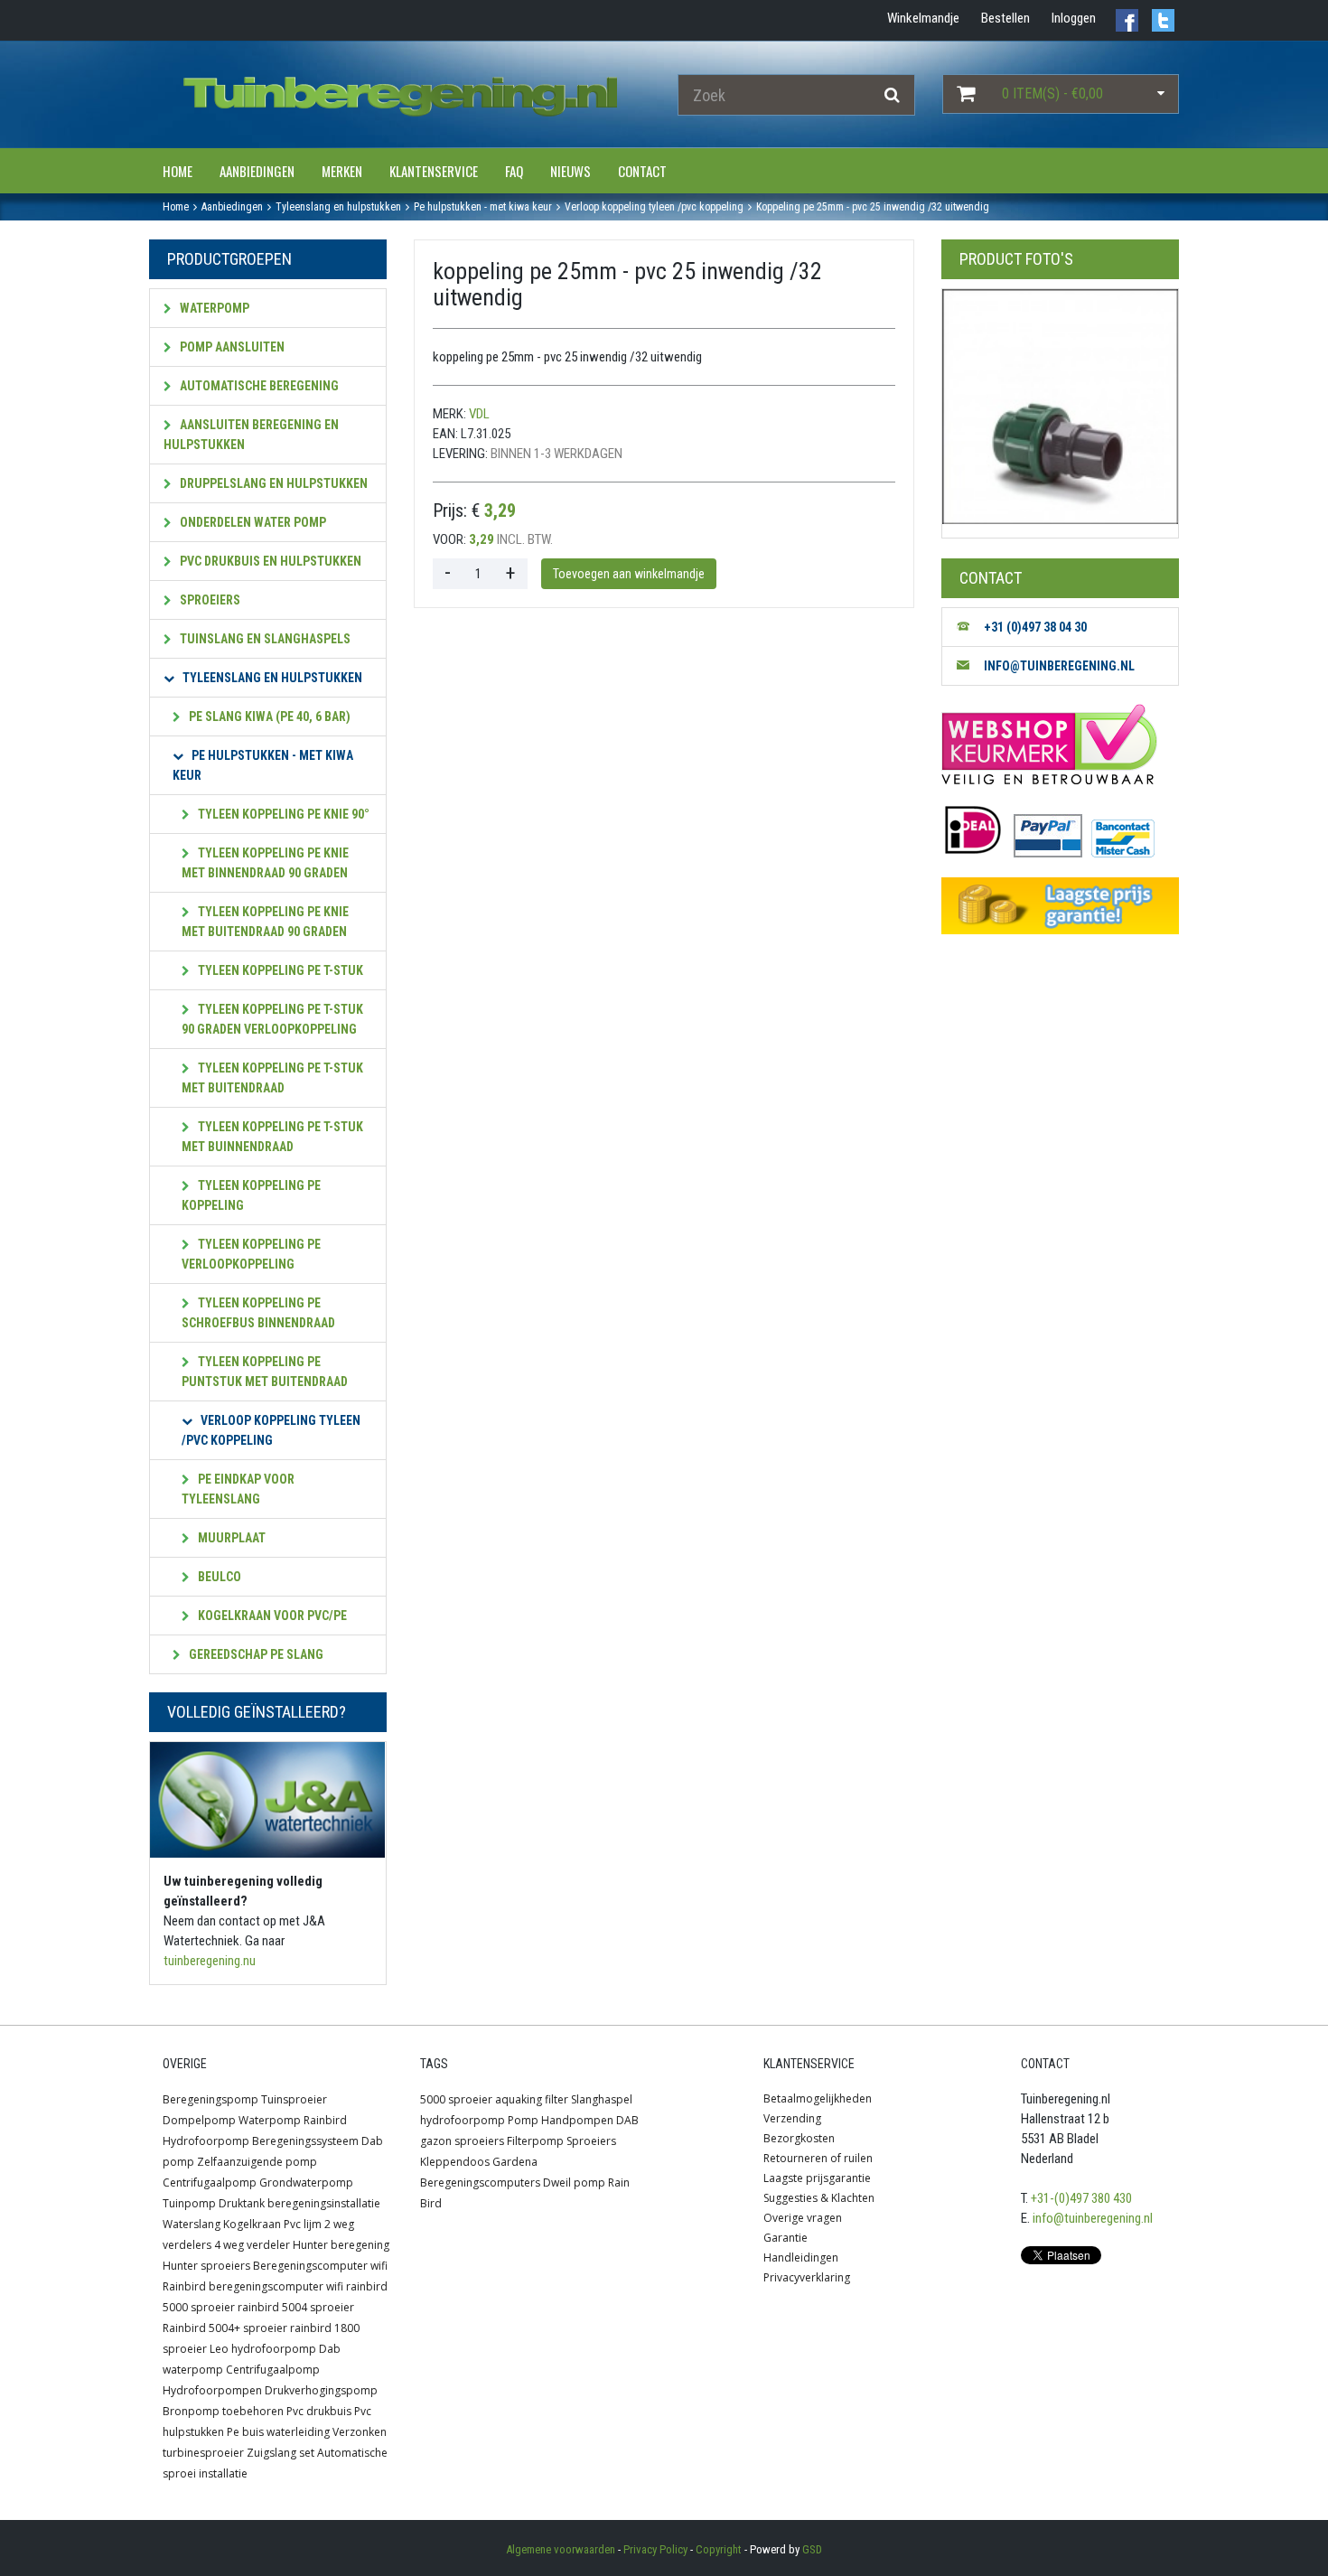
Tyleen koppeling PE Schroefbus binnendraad (258, 1313)
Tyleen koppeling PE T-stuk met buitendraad (272, 1078)
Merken (342, 171)
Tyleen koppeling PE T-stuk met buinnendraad (272, 1137)
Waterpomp (213, 308)
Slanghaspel (602, 2099)
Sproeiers (209, 600)
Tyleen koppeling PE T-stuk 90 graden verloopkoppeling (272, 1019)
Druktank (242, 2203)
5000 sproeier (456, 2099)
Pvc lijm (303, 2224)
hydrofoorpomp (463, 2120)
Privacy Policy (655, 2549)
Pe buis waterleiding (278, 2432)
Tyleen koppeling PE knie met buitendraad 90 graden (265, 922)
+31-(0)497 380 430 (1081, 2198)
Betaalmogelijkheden (818, 2098)
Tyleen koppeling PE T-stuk (279, 970)
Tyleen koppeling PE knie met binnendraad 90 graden (265, 863)
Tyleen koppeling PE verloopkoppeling (251, 1254)
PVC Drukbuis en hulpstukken (269, 561)
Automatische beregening (258, 386)
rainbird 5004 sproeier (296, 2307)
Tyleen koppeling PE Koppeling (251, 1195)
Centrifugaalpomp (210, 2183)
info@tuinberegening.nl (1093, 2218)
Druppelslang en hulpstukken (272, 483)
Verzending (792, 2118)
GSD (812, 2549)
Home (178, 171)
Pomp (523, 2120)
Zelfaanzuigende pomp (257, 2162)
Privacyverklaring (807, 2277)
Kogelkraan (252, 2224)
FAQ (514, 171)
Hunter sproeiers (206, 2266)
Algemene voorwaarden (561, 2549)
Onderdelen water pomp (252, 522)
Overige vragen (803, 2218)
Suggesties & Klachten (819, 2198)
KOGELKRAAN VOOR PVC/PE (271, 1616)
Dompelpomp (199, 2120)
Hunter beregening (341, 2245)
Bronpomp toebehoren (223, 2411)
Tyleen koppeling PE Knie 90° (282, 814)
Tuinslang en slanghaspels (264, 639)
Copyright (719, 2549)
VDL (479, 414)
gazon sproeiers (462, 2141)
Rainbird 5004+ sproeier (225, 2328)
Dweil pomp (574, 2183)
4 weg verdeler (252, 2245)
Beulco (218, 1577)
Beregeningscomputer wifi (320, 2266)
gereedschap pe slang (255, 1654)
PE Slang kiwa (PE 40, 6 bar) (268, 717)
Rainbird (325, 2120)
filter (556, 2099)
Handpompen (577, 2120)
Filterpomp (535, 2141)
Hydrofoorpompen (212, 2390)
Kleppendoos (455, 2162)
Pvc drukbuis (319, 2411)
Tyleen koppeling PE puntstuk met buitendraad (265, 1372)
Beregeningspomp (210, 2099)
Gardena (515, 2162)
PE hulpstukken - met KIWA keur (263, 765)
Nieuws (570, 171)
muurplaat (230, 1538)
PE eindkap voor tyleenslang (238, 1489)
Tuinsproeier (294, 2099)
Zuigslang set (281, 2453)
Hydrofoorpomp (206, 2141)
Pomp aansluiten (231, 347)
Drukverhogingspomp (321, 2390)
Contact (642, 171)
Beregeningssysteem (305, 2141)
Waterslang (192, 2224)
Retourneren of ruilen (818, 2158)
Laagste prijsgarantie (817, 2178)
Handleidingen (801, 2258)
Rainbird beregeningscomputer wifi (253, 2286)
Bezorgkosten (799, 2138)
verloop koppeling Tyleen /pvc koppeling (271, 1430)
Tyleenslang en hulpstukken (271, 678)
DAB (627, 2120)
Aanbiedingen (257, 171)
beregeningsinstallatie (324, 2203)
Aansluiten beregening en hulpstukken (251, 435)
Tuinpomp (189, 2203)
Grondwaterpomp (306, 2183)
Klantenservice (434, 171)
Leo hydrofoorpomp (263, 2349)
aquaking (519, 2099)
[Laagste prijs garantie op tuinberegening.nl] (1060, 906)
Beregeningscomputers (480, 2183)
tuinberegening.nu (210, 1961)
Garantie (786, 2238)
